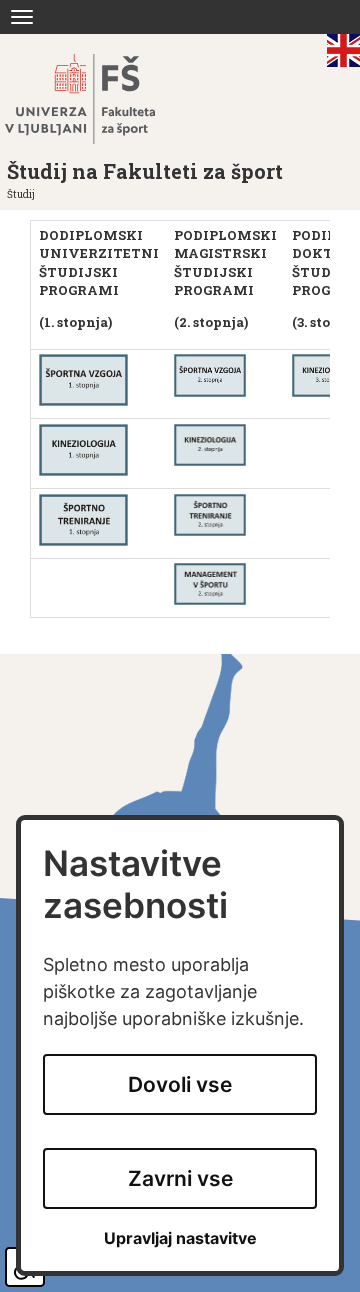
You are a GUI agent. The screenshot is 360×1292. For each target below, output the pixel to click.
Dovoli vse (180, 1084)
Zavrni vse (180, 1178)
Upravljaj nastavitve (180, 1238)
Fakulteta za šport (102, 99)
